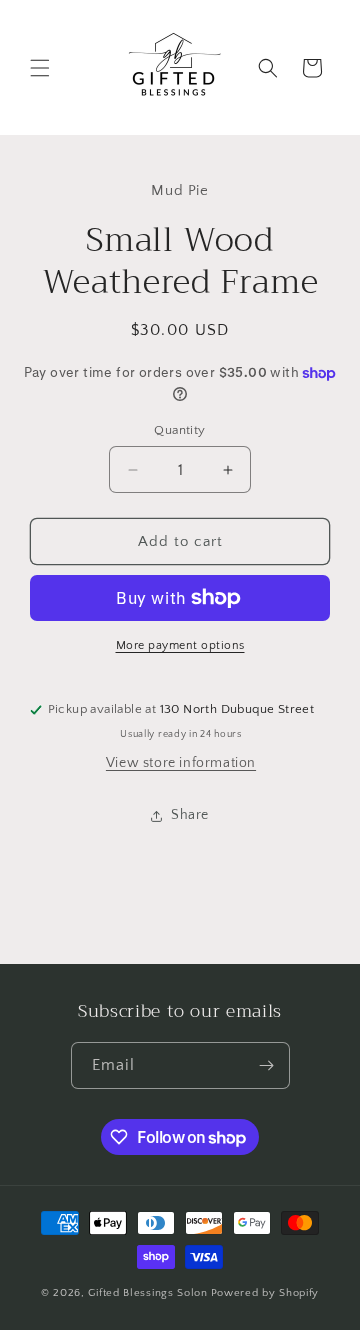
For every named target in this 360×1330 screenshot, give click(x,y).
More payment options (180, 645)
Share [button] (190, 815)
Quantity (179, 430)
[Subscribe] (267, 1065)
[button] (40, 68)
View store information (181, 763)
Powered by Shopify (265, 1293)
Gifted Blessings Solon (147, 1293)
